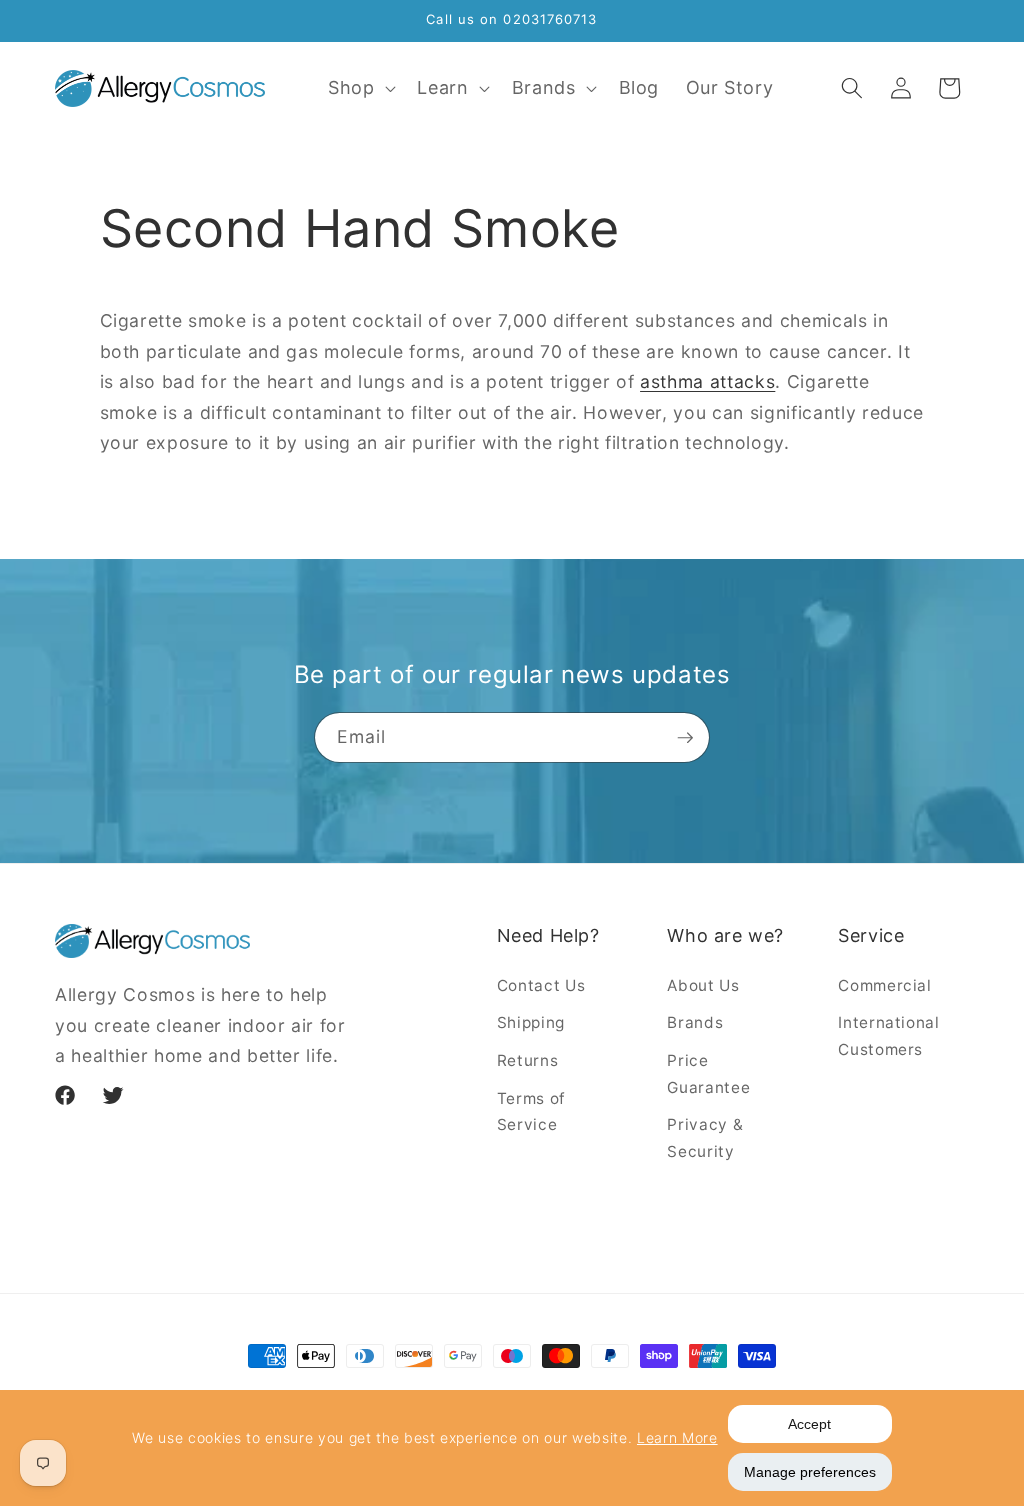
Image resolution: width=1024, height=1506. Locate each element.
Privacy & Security (705, 1138)
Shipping (531, 1022)
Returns (528, 1060)
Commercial (885, 985)
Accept (809, 1424)
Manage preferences (810, 1472)
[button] (360, 88)
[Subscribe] (685, 738)
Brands (695, 1022)
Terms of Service (531, 1112)
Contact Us (541, 985)
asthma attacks (707, 381)
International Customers (889, 1036)
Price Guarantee (708, 1074)
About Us (703, 985)
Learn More (677, 1437)
